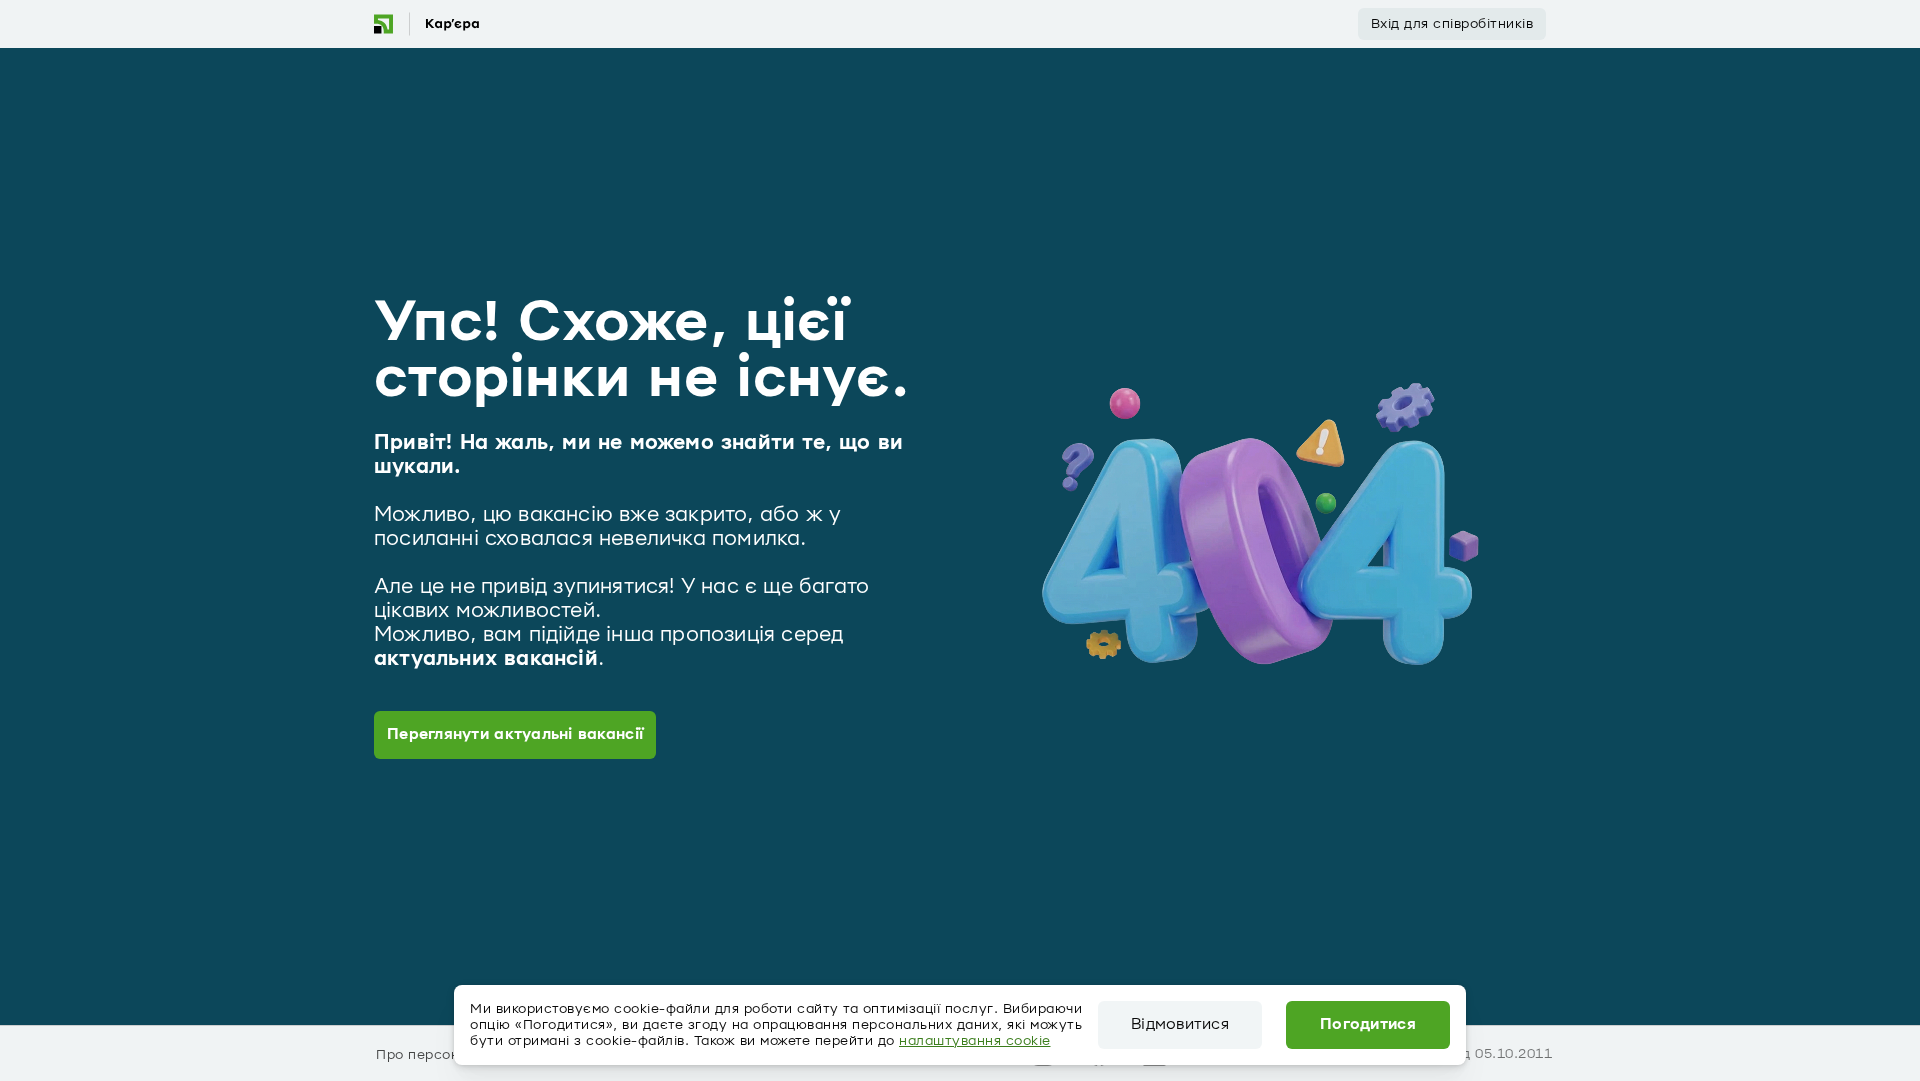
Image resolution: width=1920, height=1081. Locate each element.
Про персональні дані (452, 1055)
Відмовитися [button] (1180, 1025)
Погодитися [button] (1368, 1025)
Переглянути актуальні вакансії (515, 734)
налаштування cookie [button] (975, 1041)
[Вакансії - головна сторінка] (426, 24)
